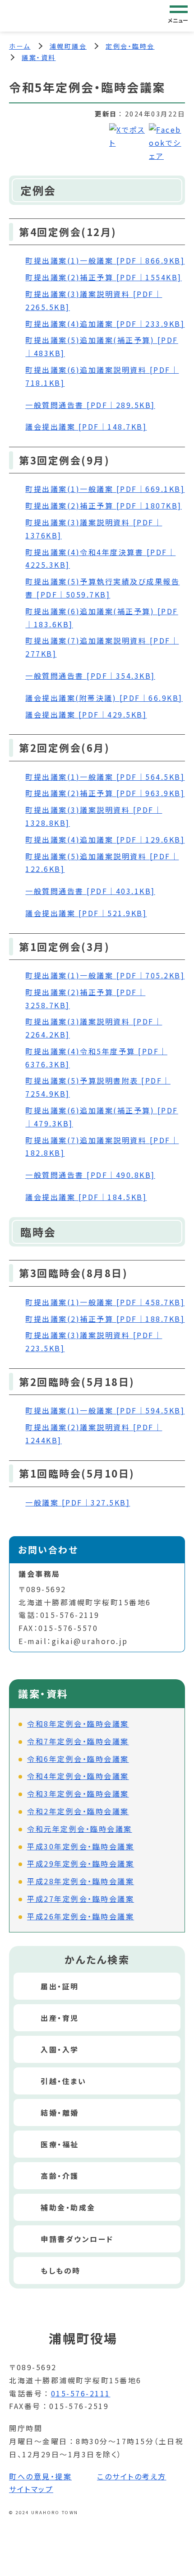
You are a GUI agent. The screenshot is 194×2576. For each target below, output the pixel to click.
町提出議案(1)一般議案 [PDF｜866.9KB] (105, 260)
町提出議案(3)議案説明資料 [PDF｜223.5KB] (94, 1341)
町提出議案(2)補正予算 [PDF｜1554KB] (104, 277)
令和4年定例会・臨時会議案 (78, 1776)
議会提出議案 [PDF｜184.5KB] (86, 1197)
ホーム (20, 46)
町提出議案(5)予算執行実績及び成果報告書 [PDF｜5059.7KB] (102, 588)
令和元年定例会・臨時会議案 (80, 1829)
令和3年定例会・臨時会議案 (78, 1793)
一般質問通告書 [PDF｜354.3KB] (90, 676)
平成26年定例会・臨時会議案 (81, 1916)
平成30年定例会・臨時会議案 (81, 1846)
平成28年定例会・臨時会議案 (81, 1881)
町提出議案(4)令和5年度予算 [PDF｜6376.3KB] (96, 1058)
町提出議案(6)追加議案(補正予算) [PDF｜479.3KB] (102, 1117)
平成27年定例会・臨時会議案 (81, 1899)
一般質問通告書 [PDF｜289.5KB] (90, 405)
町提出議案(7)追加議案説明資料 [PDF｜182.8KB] (102, 1147)
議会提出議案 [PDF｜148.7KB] (86, 426)
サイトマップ (31, 2489)
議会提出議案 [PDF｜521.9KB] (86, 913)
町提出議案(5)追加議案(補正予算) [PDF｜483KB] (102, 346)
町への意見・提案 (40, 2476)
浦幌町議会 (68, 46)
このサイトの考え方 (132, 2476)
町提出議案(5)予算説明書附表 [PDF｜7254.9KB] (98, 1087)
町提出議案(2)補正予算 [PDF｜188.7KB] (105, 1319)
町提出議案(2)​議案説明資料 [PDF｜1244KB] (94, 1434)
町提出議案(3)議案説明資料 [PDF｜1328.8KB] (94, 816)
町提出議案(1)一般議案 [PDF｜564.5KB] (105, 777)
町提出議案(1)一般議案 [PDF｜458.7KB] (105, 1302)
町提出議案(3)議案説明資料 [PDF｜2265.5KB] (94, 300)
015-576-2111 (81, 2393)
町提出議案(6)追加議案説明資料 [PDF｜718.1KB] (102, 376)
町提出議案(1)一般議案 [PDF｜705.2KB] (105, 975)
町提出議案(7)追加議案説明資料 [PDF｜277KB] (102, 647)
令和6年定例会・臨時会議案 (78, 1759)
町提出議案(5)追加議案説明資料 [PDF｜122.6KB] (102, 863)
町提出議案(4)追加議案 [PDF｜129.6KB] (105, 839)
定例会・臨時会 (130, 46)
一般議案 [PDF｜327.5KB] (78, 1502)
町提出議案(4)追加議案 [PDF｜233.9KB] (105, 324)
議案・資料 (39, 57)
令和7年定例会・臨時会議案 (78, 1741)
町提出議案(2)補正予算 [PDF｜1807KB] (104, 505)
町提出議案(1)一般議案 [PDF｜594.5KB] (105, 1410)
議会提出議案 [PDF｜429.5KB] (86, 714)
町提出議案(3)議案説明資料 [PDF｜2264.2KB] (94, 1028)
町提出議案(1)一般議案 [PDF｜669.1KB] (105, 489)
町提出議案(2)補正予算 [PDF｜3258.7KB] (85, 998)
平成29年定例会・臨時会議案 (81, 1863)
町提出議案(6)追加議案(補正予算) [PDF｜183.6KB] (102, 618)
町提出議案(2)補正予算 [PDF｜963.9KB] (105, 793)
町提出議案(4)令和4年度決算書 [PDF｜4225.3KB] (100, 558)
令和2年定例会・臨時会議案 (78, 1811)
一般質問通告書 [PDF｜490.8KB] (90, 1175)
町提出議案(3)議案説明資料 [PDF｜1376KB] (94, 529)
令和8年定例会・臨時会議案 (78, 1724)
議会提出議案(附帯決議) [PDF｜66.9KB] (104, 698)
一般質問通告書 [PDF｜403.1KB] (90, 891)
